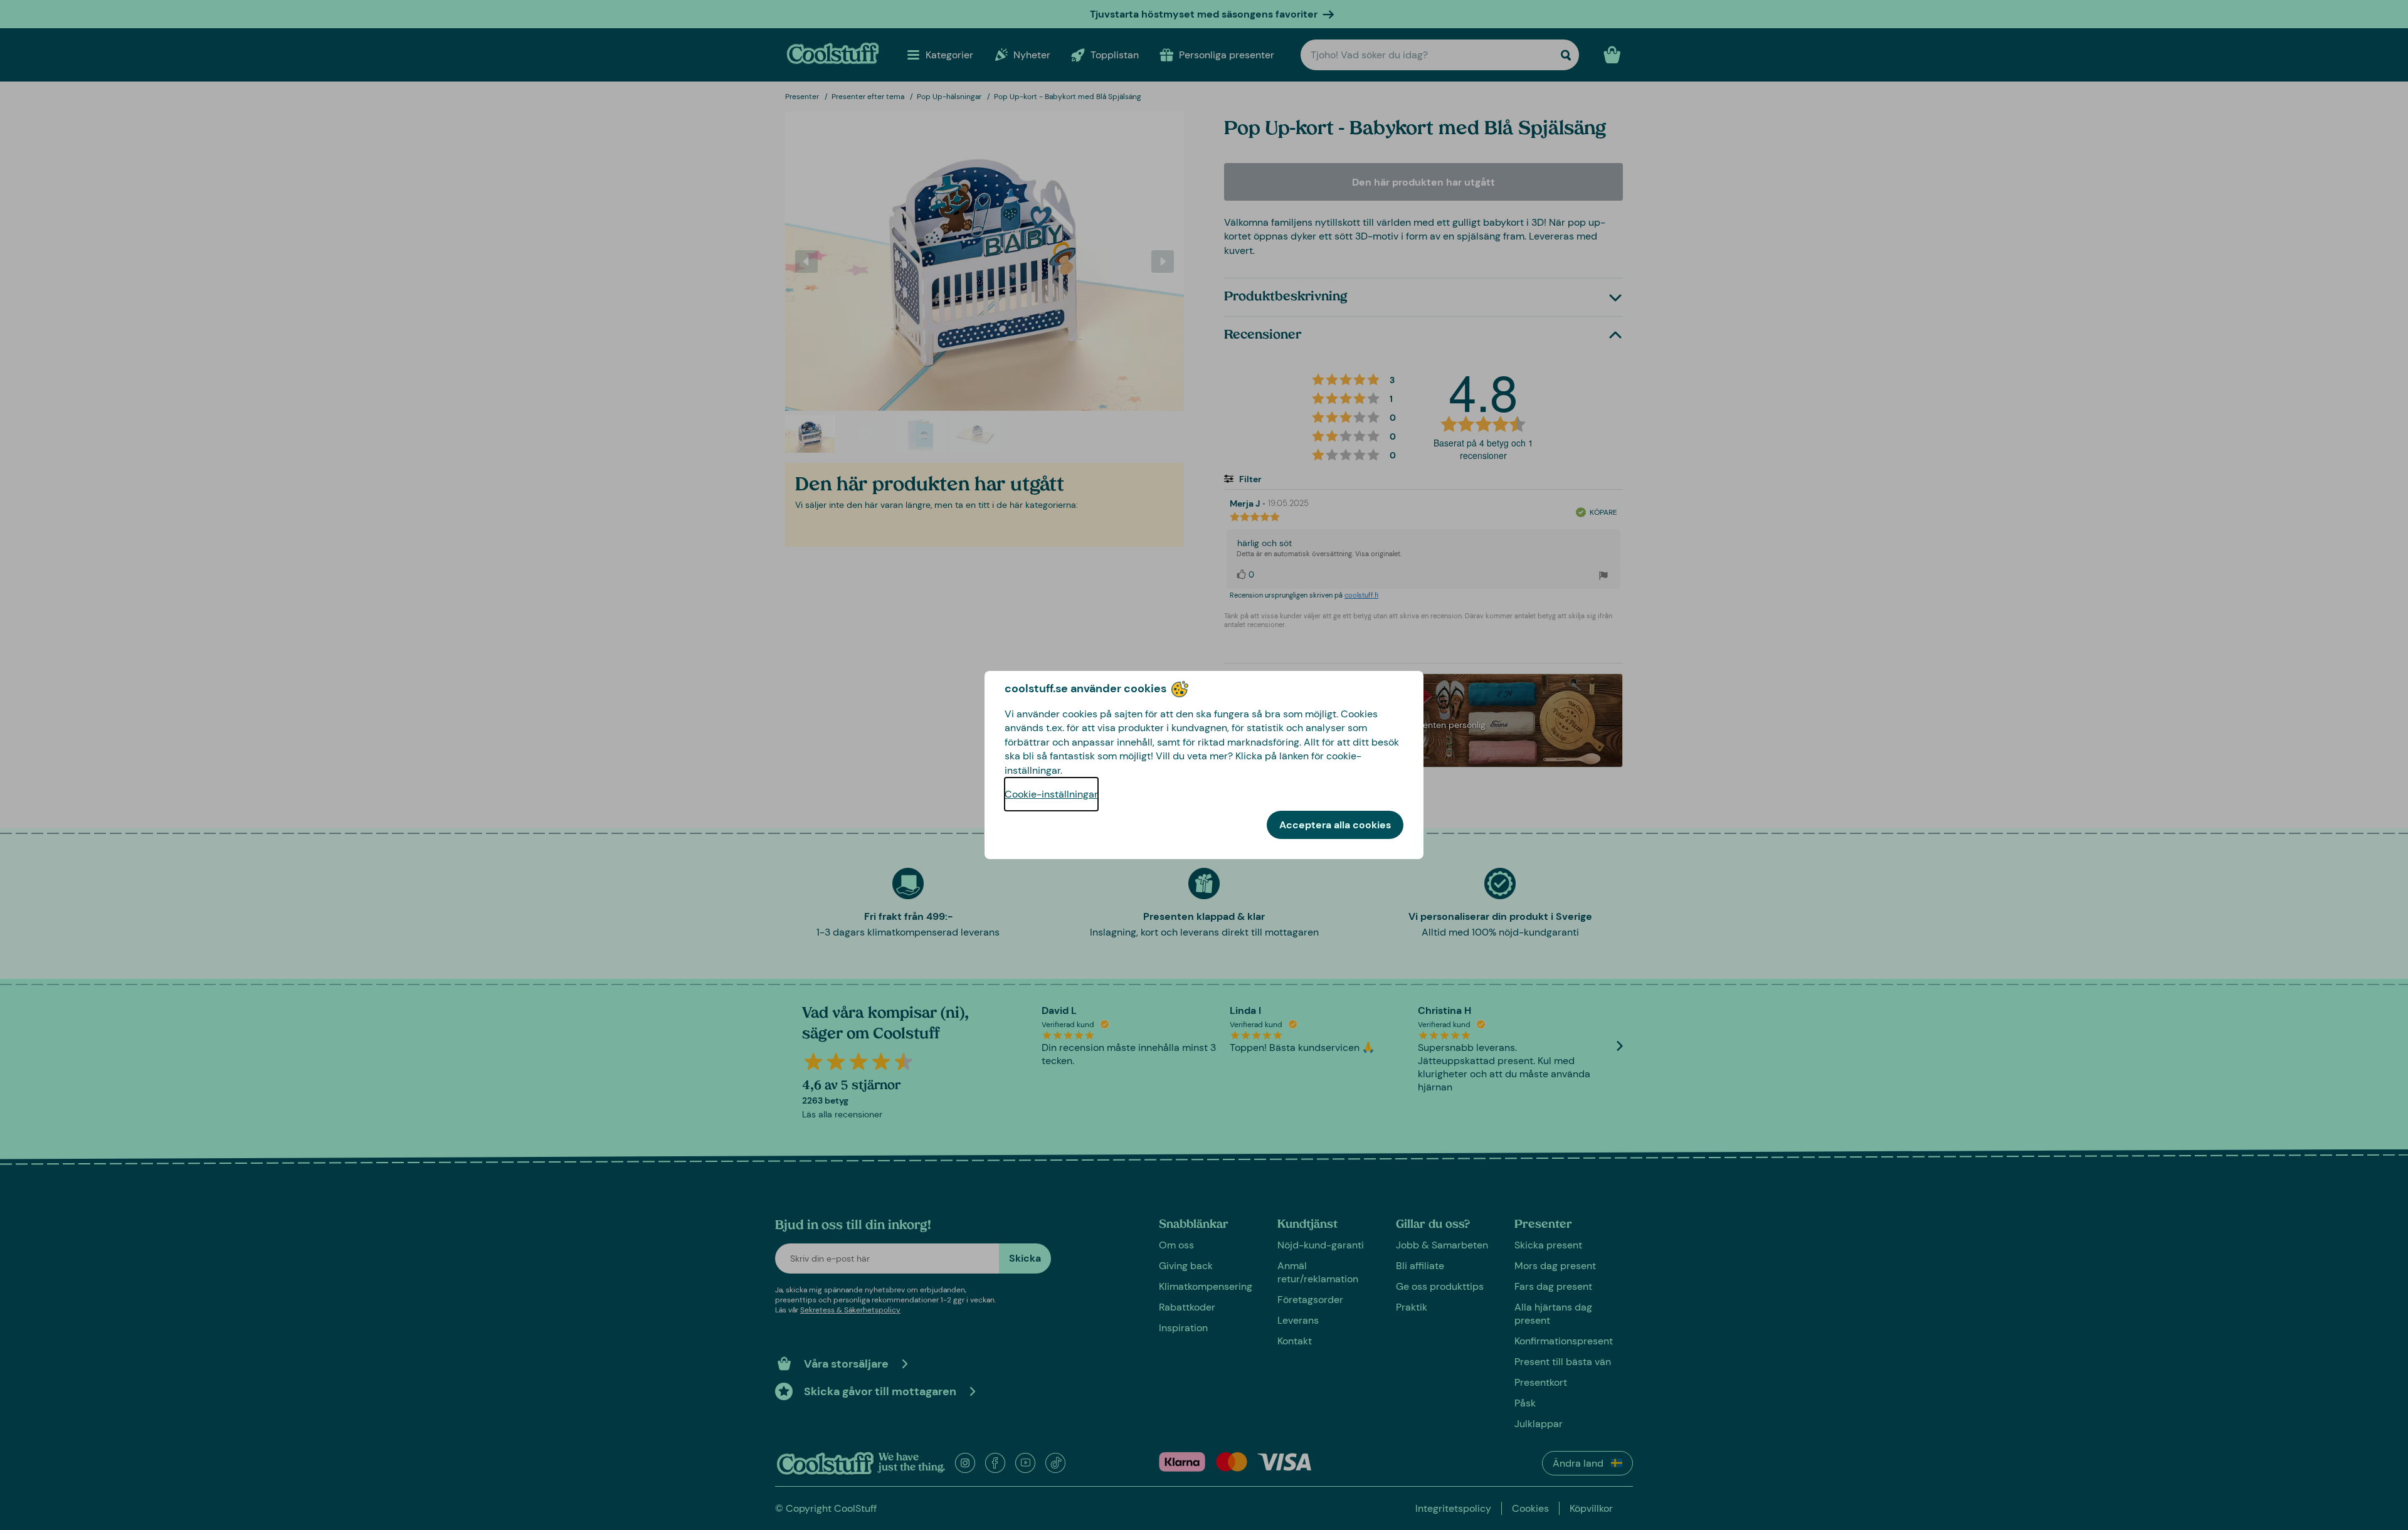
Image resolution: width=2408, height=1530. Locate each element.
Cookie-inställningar (1051, 794)
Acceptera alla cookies (1335, 825)
